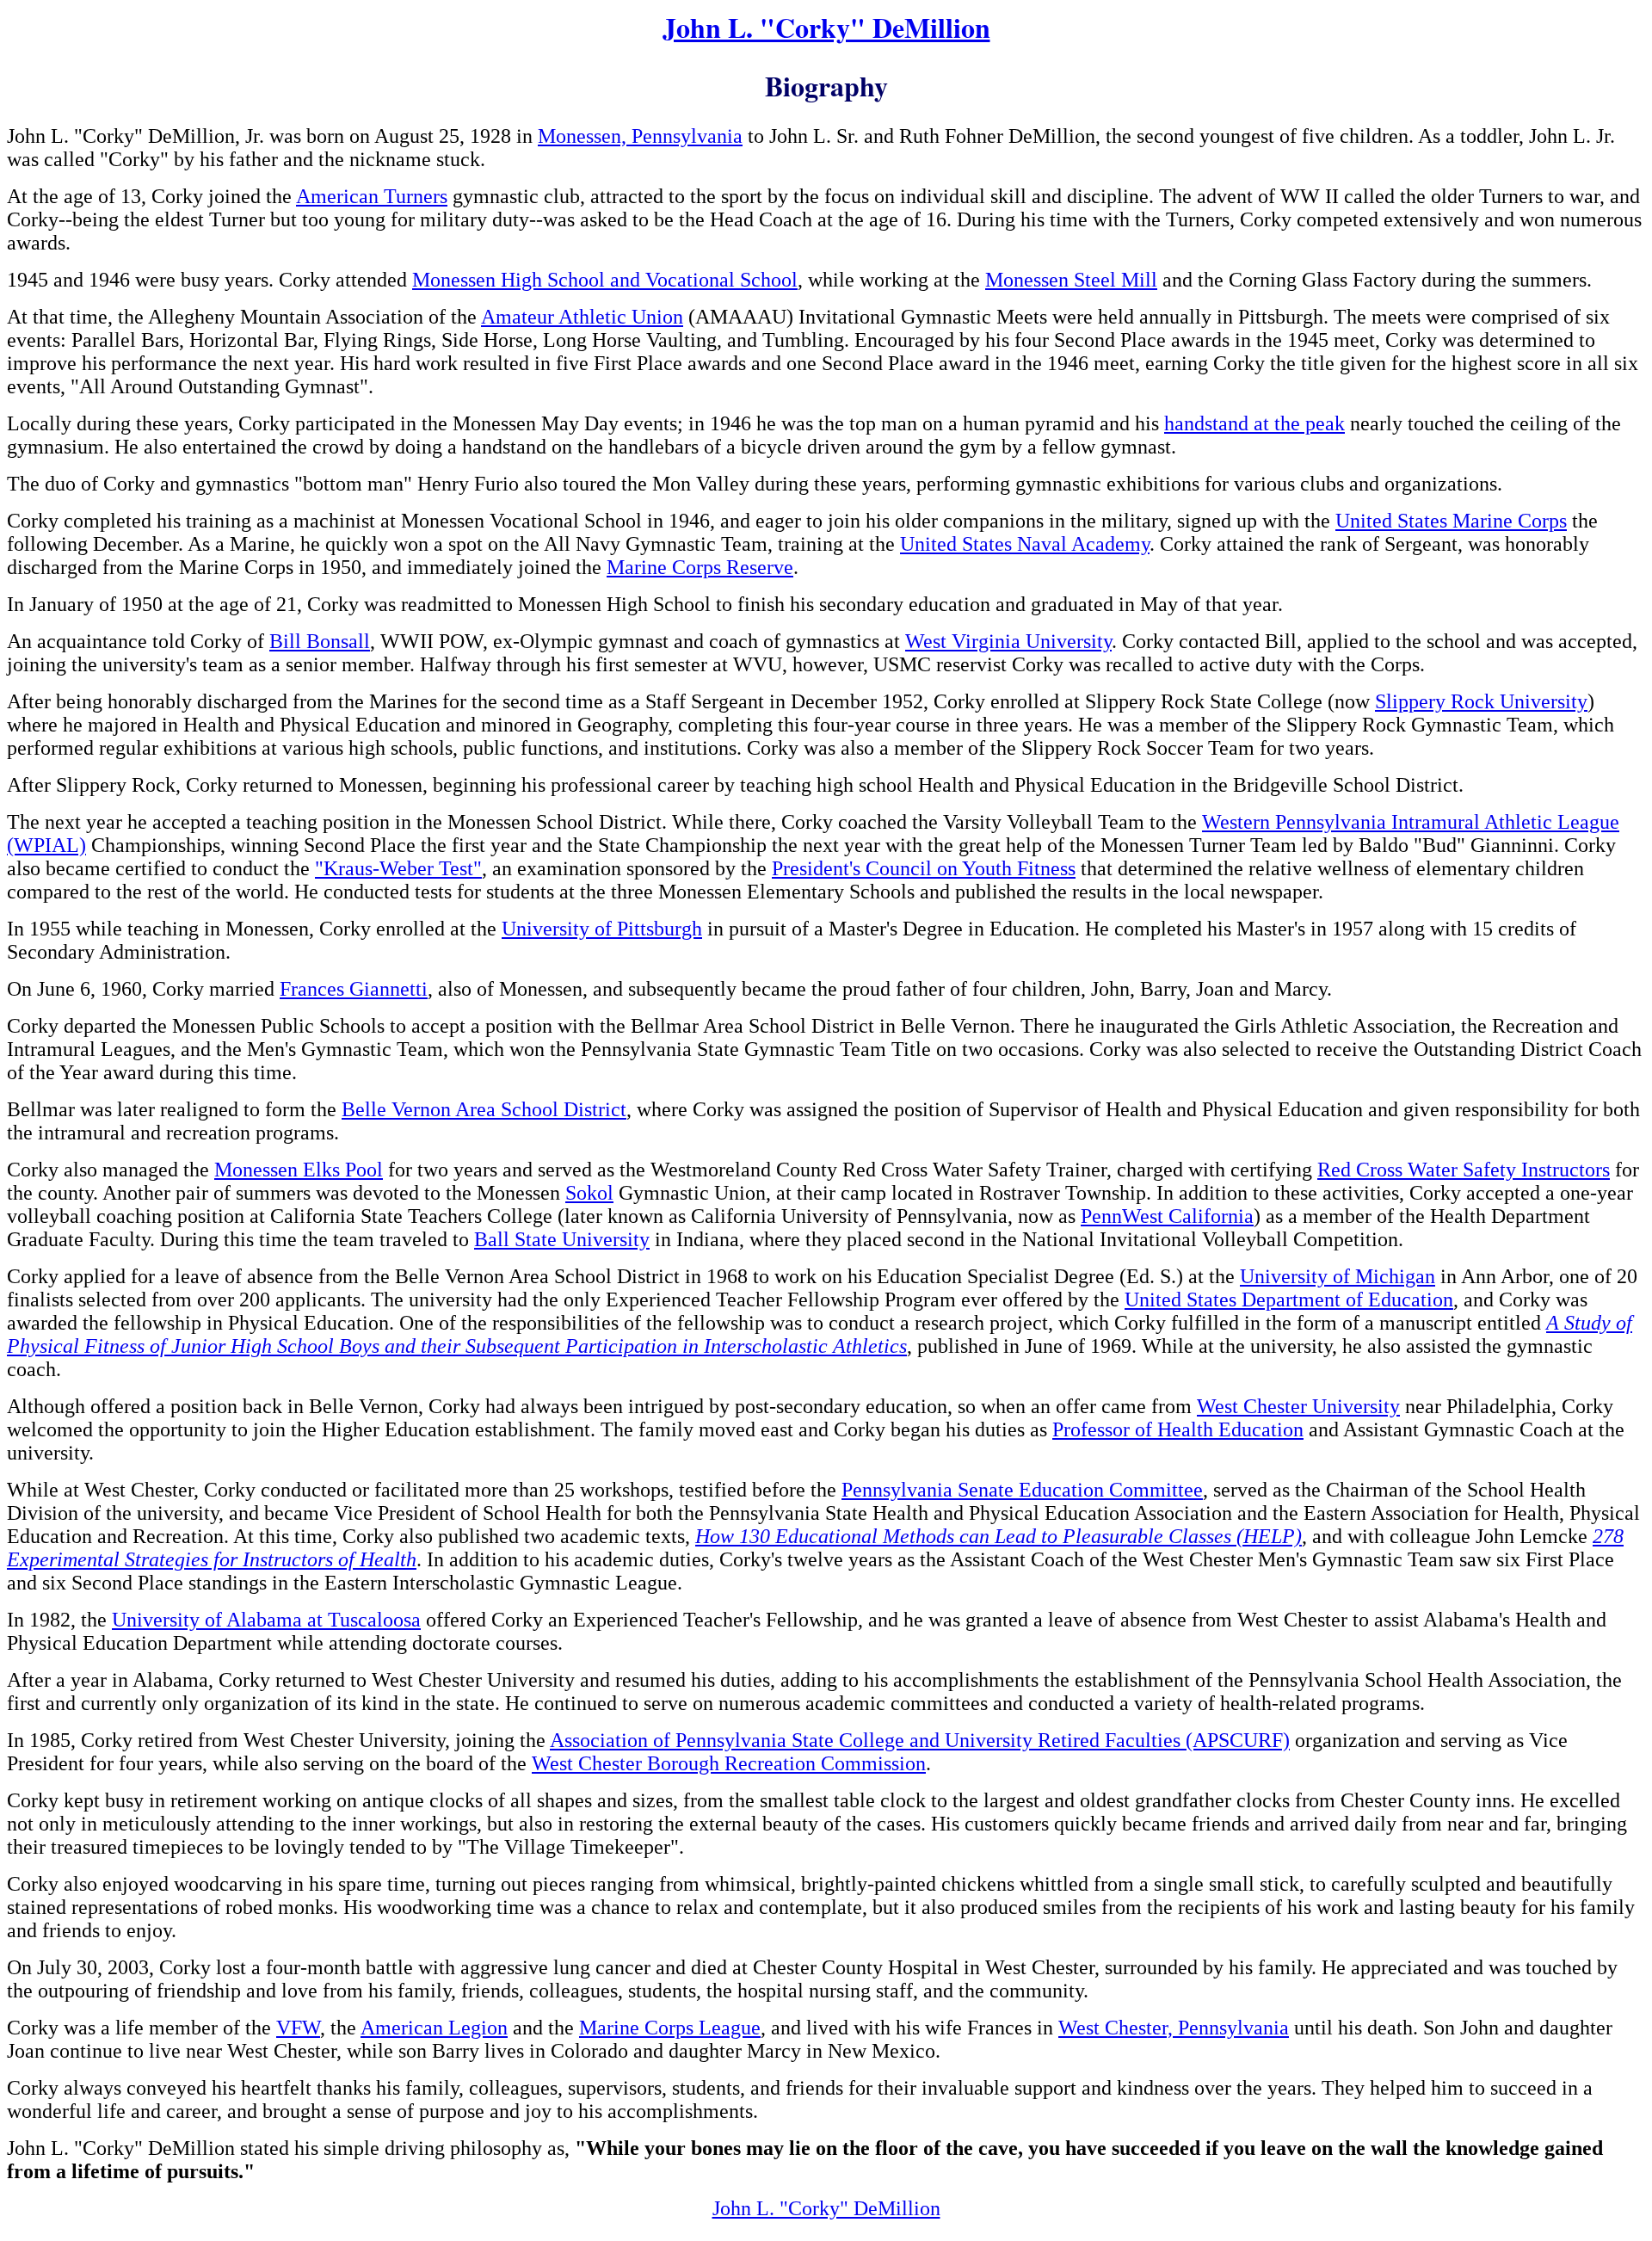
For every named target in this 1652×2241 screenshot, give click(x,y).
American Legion (434, 2028)
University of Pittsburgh (602, 929)
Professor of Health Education (1178, 1429)
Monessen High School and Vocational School (605, 280)
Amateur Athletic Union (582, 317)
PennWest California (1167, 1216)
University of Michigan (1338, 1276)
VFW (298, 2028)
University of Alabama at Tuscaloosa (266, 1620)
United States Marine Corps (1451, 521)
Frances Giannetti (354, 989)
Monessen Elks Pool (299, 1170)
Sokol (589, 1193)
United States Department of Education (1289, 1300)
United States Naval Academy (1025, 544)
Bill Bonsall (320, 641)
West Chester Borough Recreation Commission (729, 1763)
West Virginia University (1008, 641)
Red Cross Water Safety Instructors (1464, 1170)
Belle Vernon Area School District (484, 1109)
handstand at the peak (1254, 423)
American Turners (372, 196)
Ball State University (562, 1239)
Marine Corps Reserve (700, 567)
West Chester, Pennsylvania (1174, 2028)
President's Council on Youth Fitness (924, 868)
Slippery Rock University (1481, 701)
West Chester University (1298, 1406)
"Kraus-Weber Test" (398, 868)
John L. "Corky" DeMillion (826, 27)
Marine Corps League (670, 2028)
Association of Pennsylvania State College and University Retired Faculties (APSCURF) (920, 1740)
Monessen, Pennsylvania (640, 136)
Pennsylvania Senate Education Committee (1022, 1490)
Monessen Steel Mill (1071, 280)
